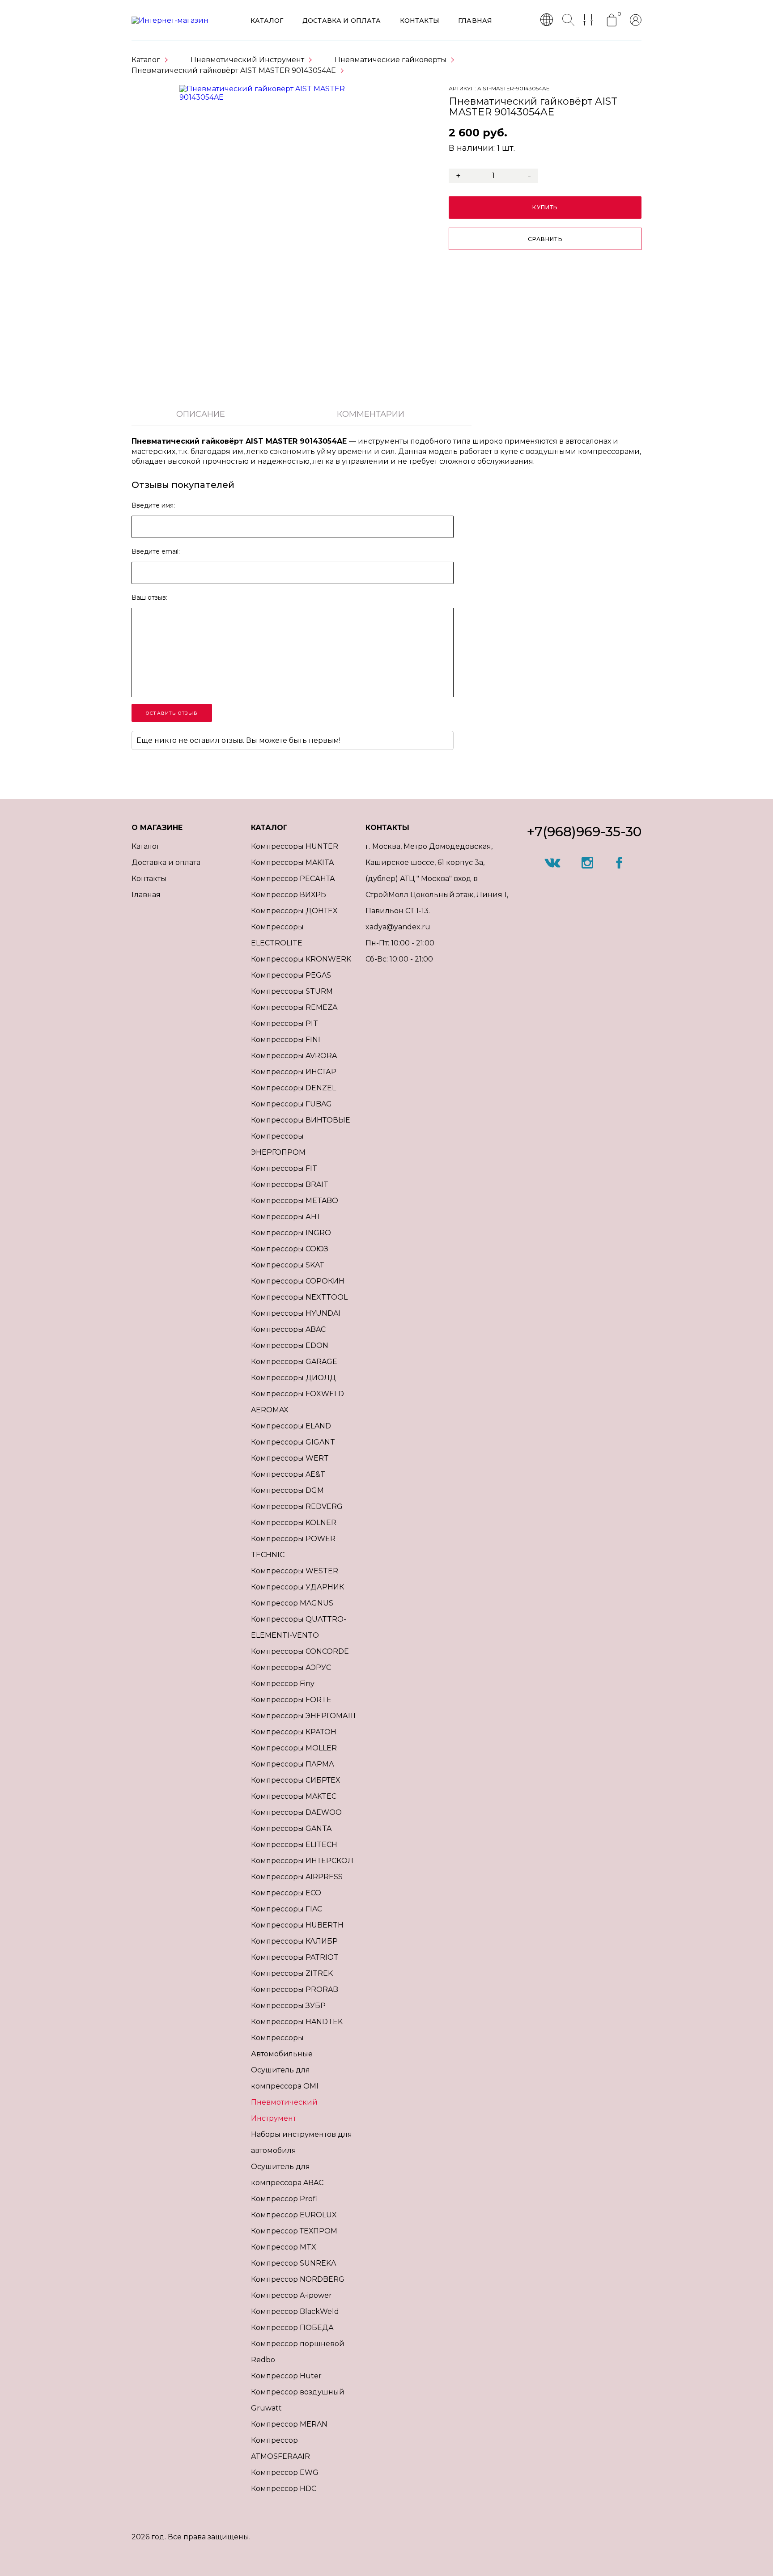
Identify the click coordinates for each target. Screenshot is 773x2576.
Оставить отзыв (172, 713)
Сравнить (545, 239)
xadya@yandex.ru (398, 927)
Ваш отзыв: (149, 597)
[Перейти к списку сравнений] (590, 21)
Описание (201, 414)
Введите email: (156, 551)
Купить (545, 207)
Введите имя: (153, 505)
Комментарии (371, 414)
